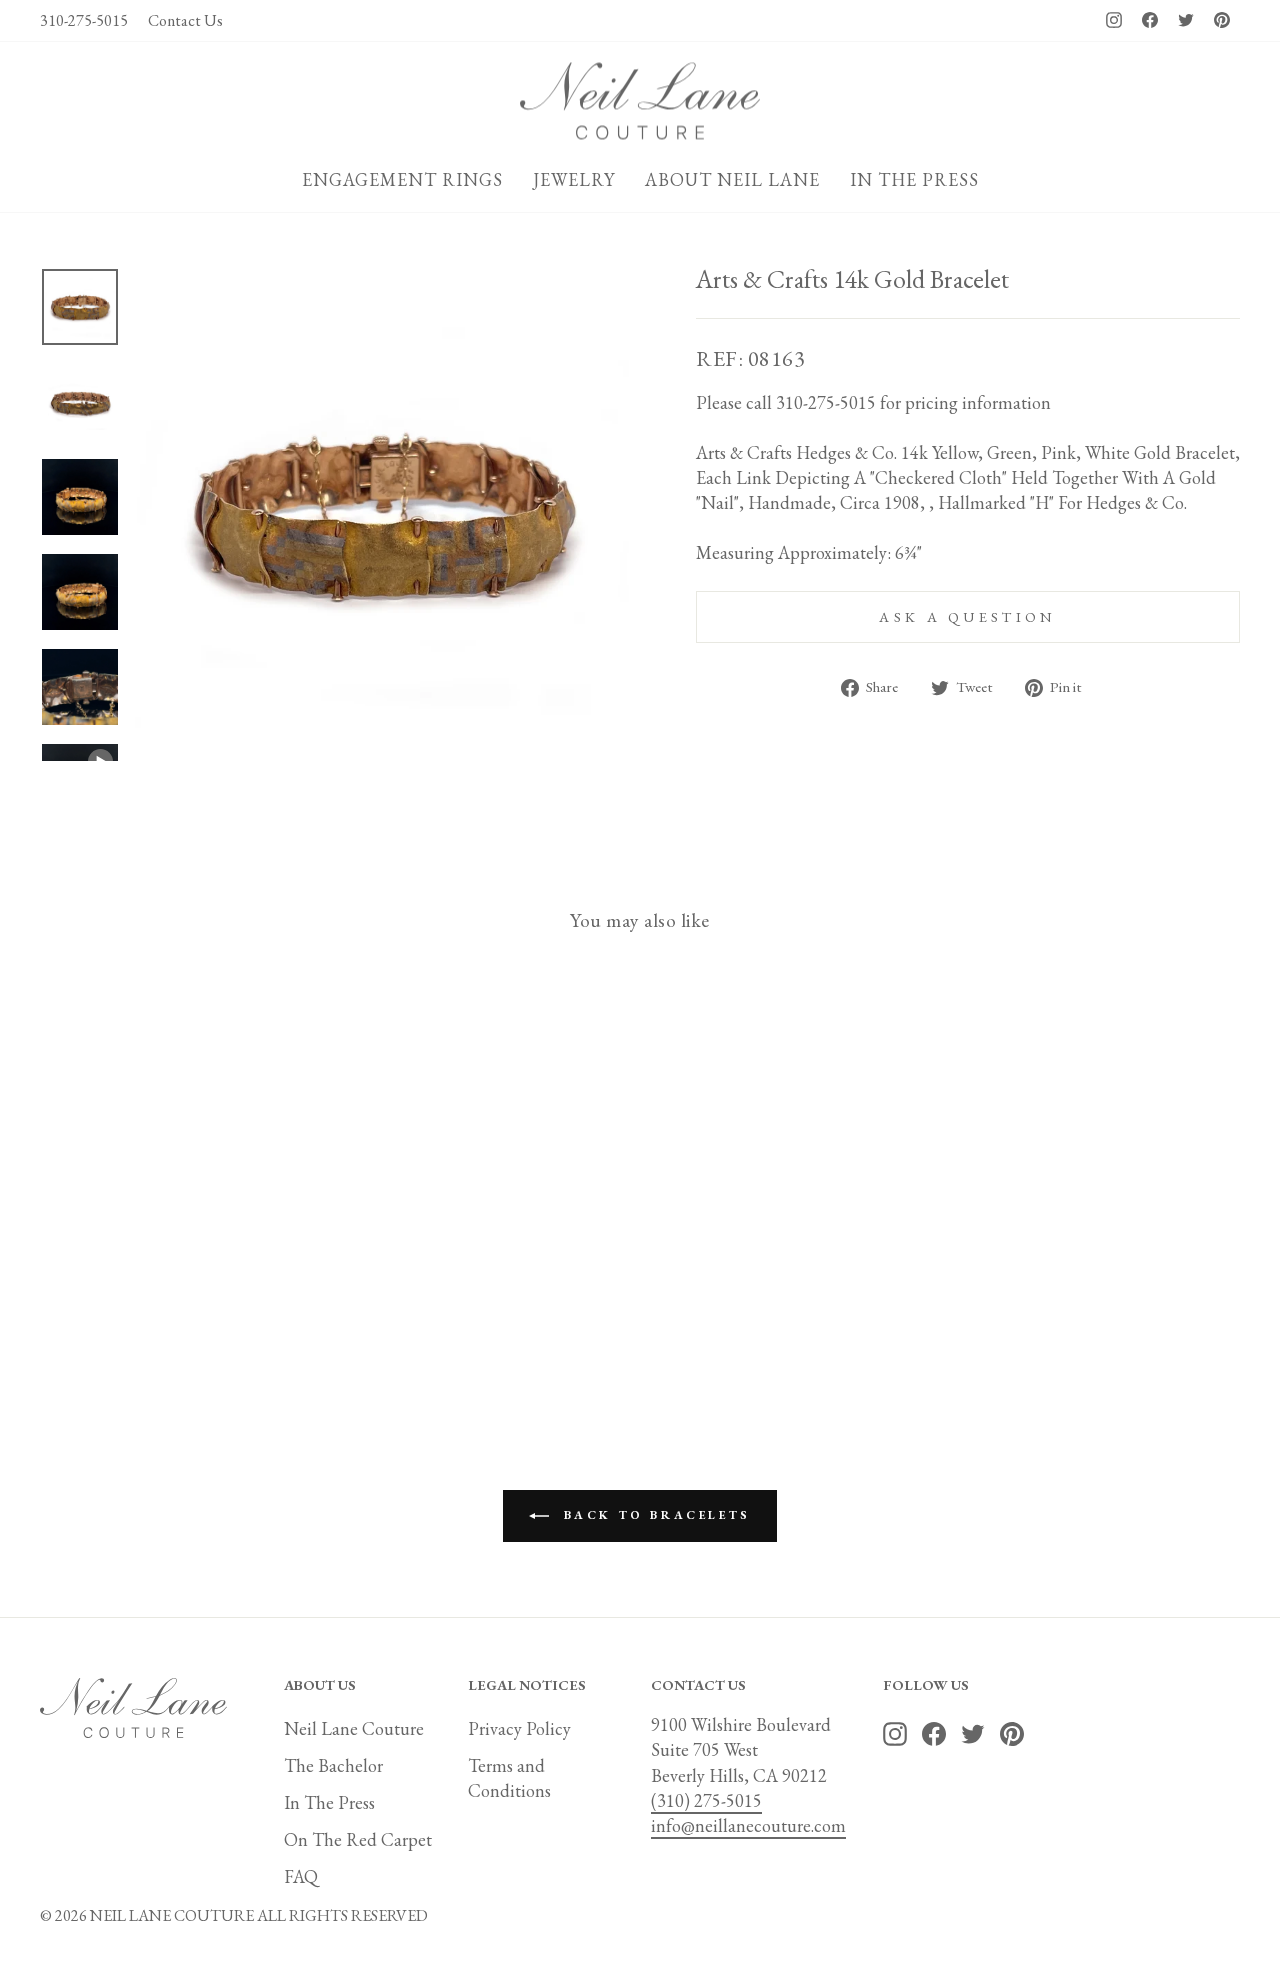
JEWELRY (574, 179)
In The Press (329, 1802)
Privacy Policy (519, 1728)
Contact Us (185, 20)
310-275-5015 (84, 20)
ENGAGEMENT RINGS (402, 179)
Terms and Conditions (509, 1778)
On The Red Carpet (358, 1839)
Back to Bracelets (654, 1514)
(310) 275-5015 (706, 1800)
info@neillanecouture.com (748, 1825)
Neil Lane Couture (354, 1728)
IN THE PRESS (914, 179)
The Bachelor (333, 1765)
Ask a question (967, 616)
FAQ (301, 1876)
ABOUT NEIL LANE (732, 179)
